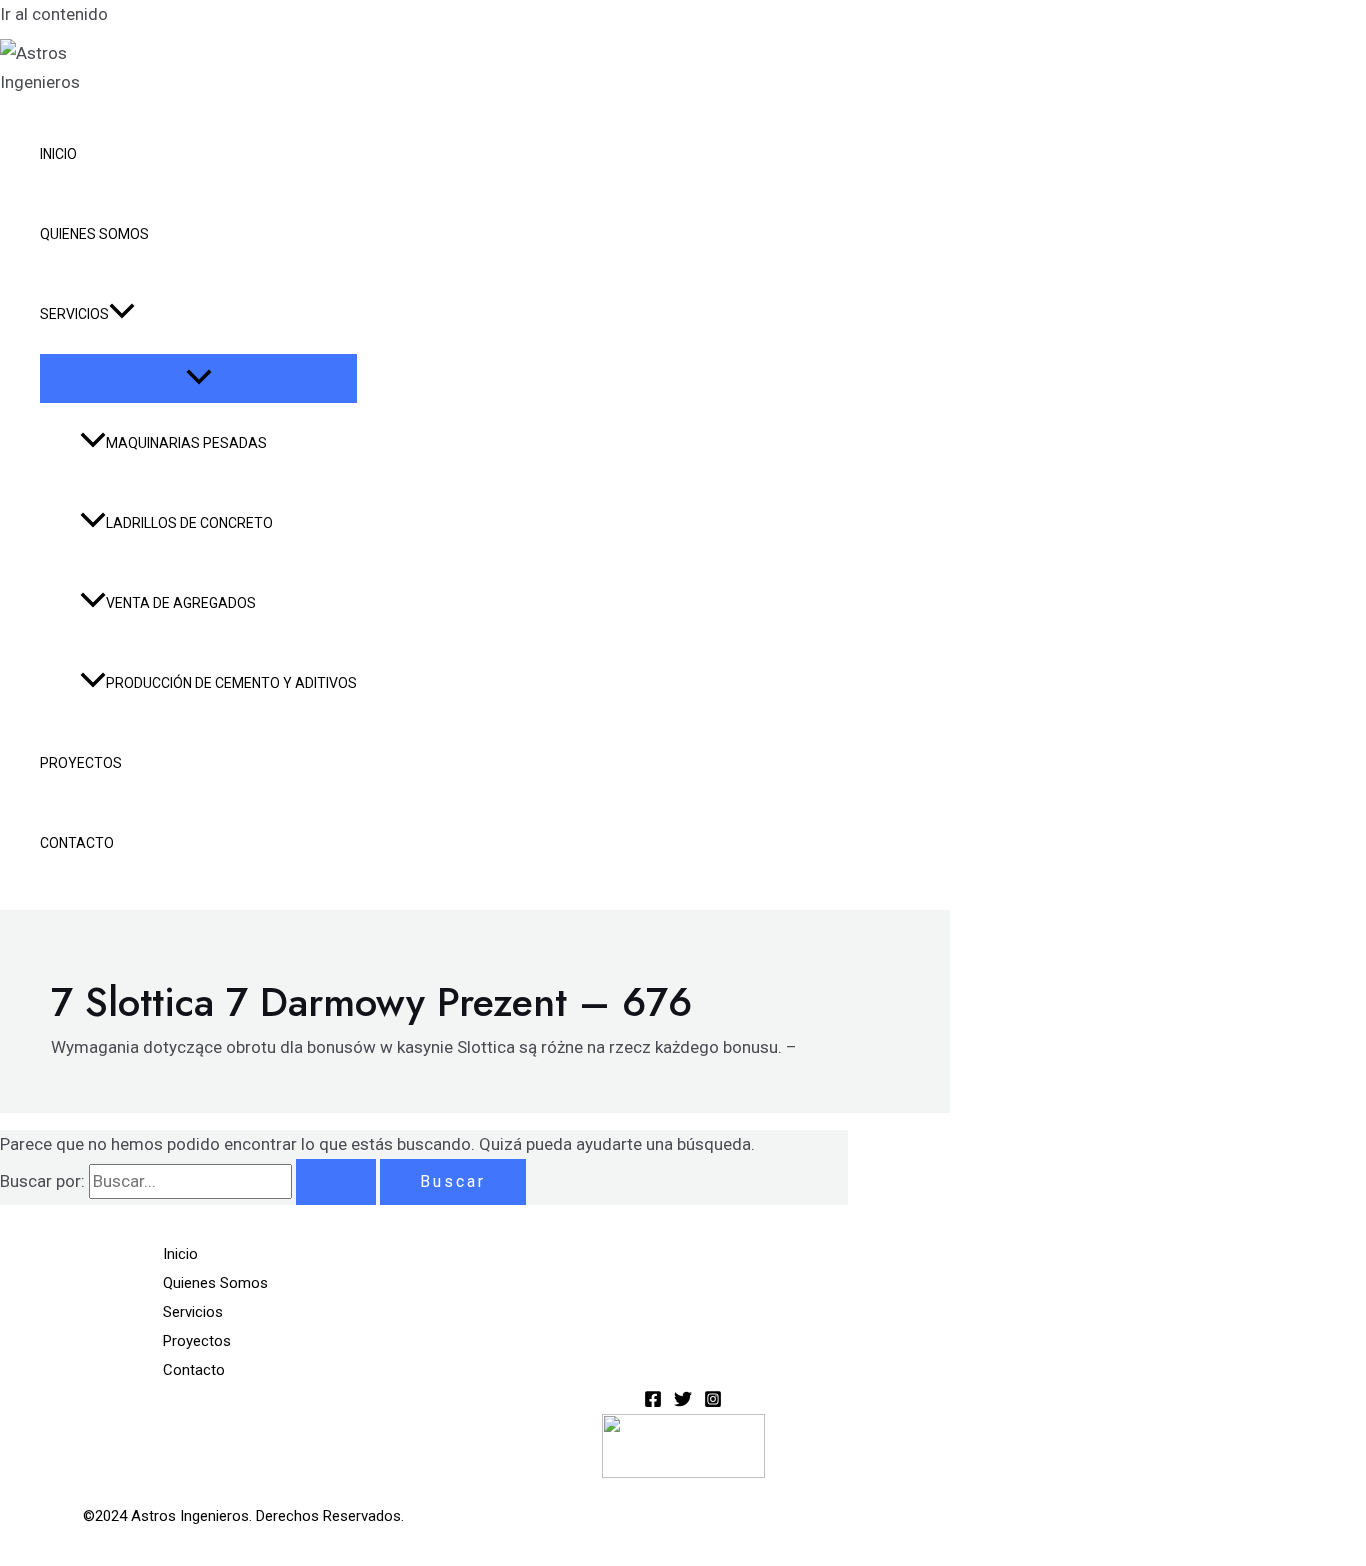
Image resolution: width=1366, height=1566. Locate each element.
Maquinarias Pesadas (186, 443)
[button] (122, 314)
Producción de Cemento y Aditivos (231, 683)
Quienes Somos (94, 234)
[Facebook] (653, 1402)
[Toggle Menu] (198, 378)
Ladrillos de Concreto (189, 523)
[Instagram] (713, 1402)
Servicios (74, 314)
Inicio (58, 154)
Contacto (77, 843)
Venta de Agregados (181, 603)
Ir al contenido (54, 14)
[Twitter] (683, 1402)
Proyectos (81, 763)
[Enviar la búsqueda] (336, 1182)
